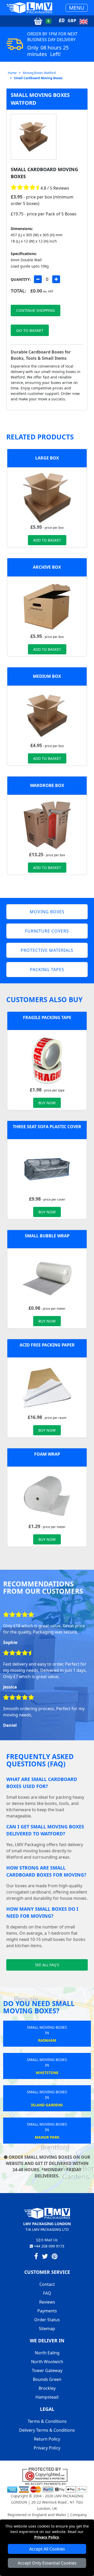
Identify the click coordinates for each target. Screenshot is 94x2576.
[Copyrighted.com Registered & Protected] (47, 2474)
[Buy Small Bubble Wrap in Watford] (47, 1278)
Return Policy (47, 2439)
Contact (47, 2284)
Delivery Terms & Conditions (47, 2430)
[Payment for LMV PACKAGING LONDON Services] (47, 2487)
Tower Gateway (47, 2370)
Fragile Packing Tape (47, 1017)
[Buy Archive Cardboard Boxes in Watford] (47, 606)
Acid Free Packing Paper (47, 1345)
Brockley (47, 2388)
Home (12, 73)
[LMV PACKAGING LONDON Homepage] (29, 8)
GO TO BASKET (30, 330)
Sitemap (47, 2329)
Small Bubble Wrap (47, 1236)
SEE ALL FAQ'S (47, 1965)
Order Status (47, 2320)
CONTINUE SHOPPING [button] (36, 310)
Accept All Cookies (47, 2549)
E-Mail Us (49, 2240)
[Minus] (38, 279)
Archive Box (47, 567)
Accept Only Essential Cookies (47, 2563)
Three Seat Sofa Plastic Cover (47, 1127)
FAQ (47, 2293)
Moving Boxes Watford (39, 73)
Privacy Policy (47, 2537)
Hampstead (47, 2397)
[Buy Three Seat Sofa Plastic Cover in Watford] (47, 1169)
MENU (77, 8)
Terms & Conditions (47, 2421)
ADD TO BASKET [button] (47, 540)
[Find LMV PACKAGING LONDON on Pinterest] (55, 2257)
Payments (47, 2311)
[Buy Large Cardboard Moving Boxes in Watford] (47, 497)
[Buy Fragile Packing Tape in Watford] (47, 1060)
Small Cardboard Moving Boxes (38, 78)
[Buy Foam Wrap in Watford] (47, 1496)
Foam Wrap (47, 1454)
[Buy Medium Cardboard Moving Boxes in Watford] (47, 715)
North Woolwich (47, 2362)
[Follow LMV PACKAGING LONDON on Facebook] (36, 2257)
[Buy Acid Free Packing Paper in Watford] (47, 1387)
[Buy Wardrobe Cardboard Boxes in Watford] (47, 824)
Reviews (47, 2302)
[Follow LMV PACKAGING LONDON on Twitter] (45, 2257)
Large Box (47, 458)
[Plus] (56, 279)
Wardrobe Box (47, 785)
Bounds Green (47, 2379)
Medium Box (47, 676)
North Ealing (47, 2353)
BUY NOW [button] (47, 1103)
